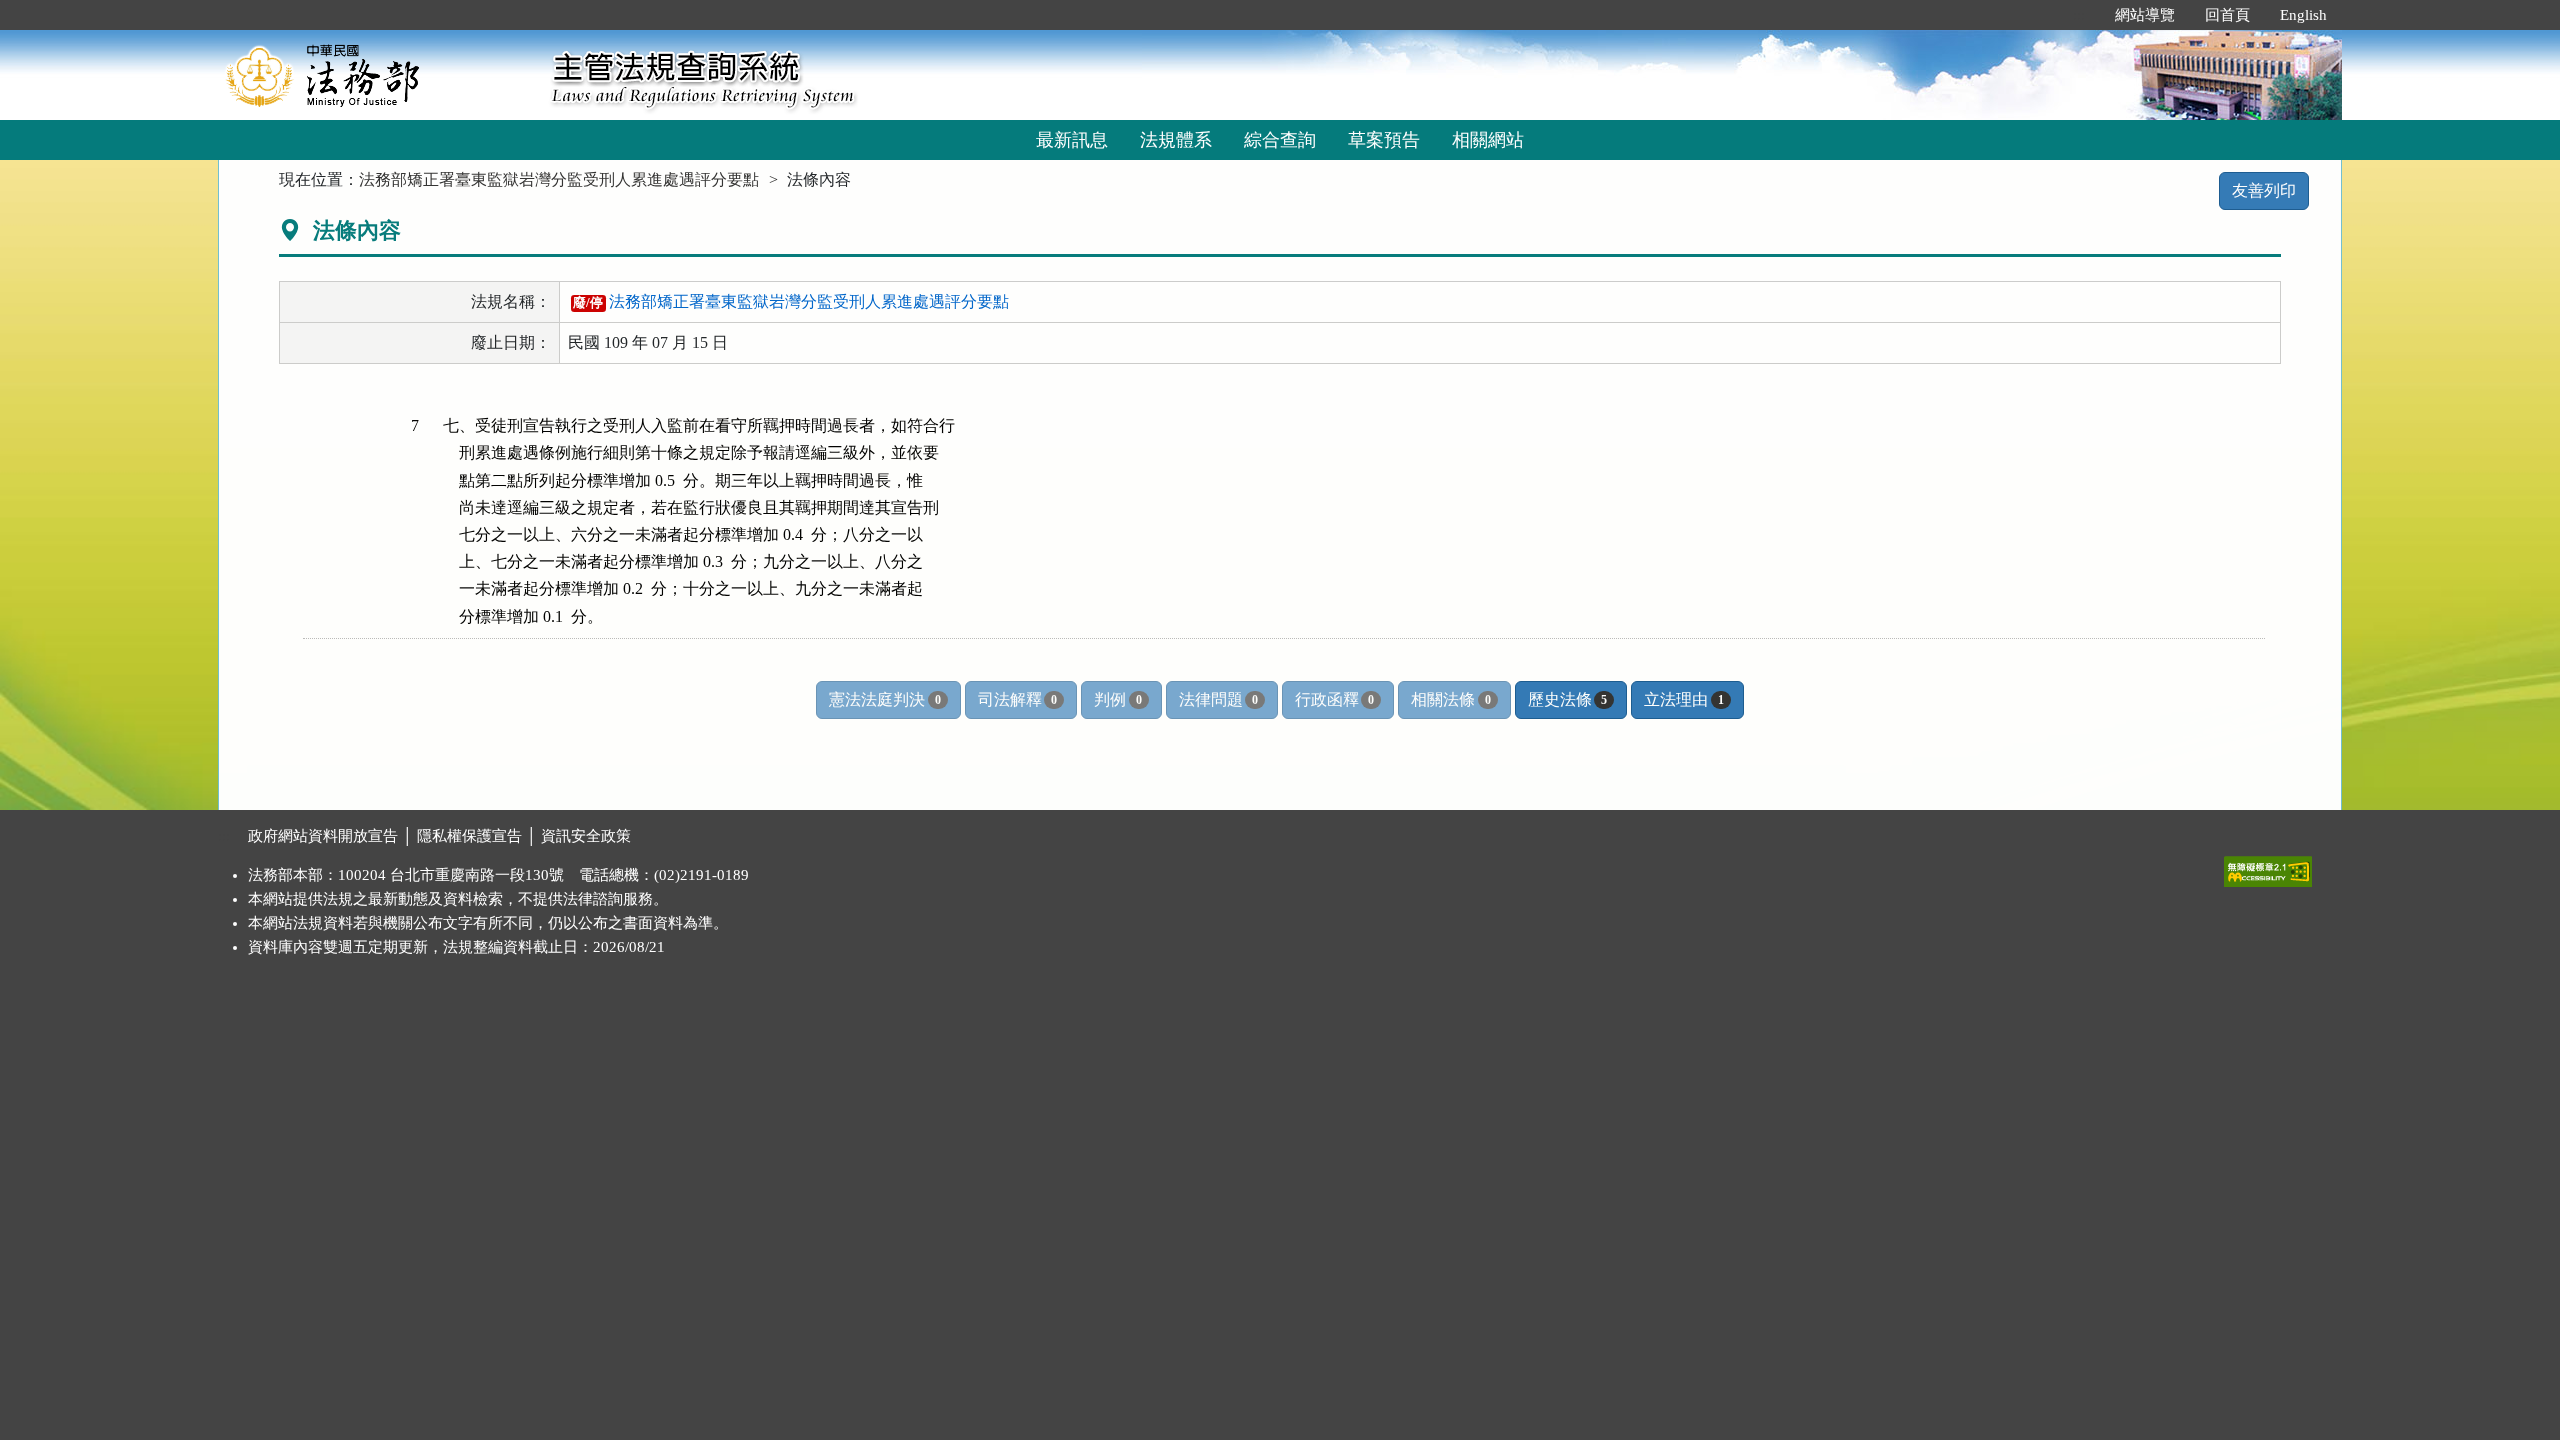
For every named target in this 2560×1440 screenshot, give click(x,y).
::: (2079, 15)
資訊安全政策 (586, 836)
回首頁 (2227, 15)
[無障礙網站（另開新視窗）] (2268, 867)
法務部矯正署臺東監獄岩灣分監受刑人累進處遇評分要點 (559, 179)
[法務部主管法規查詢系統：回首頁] (378, 74)
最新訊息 (1072, 140)
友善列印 (2264, 190)
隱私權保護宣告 (469, 836)
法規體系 (1176, 140)
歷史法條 (1567, 699)
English (2303, 15)
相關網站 (1488, 140)
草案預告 (1384, 140)
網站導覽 (2145, 15)
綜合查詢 (1280, 140)
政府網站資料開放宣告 (323, 836)
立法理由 (1683, 699)
